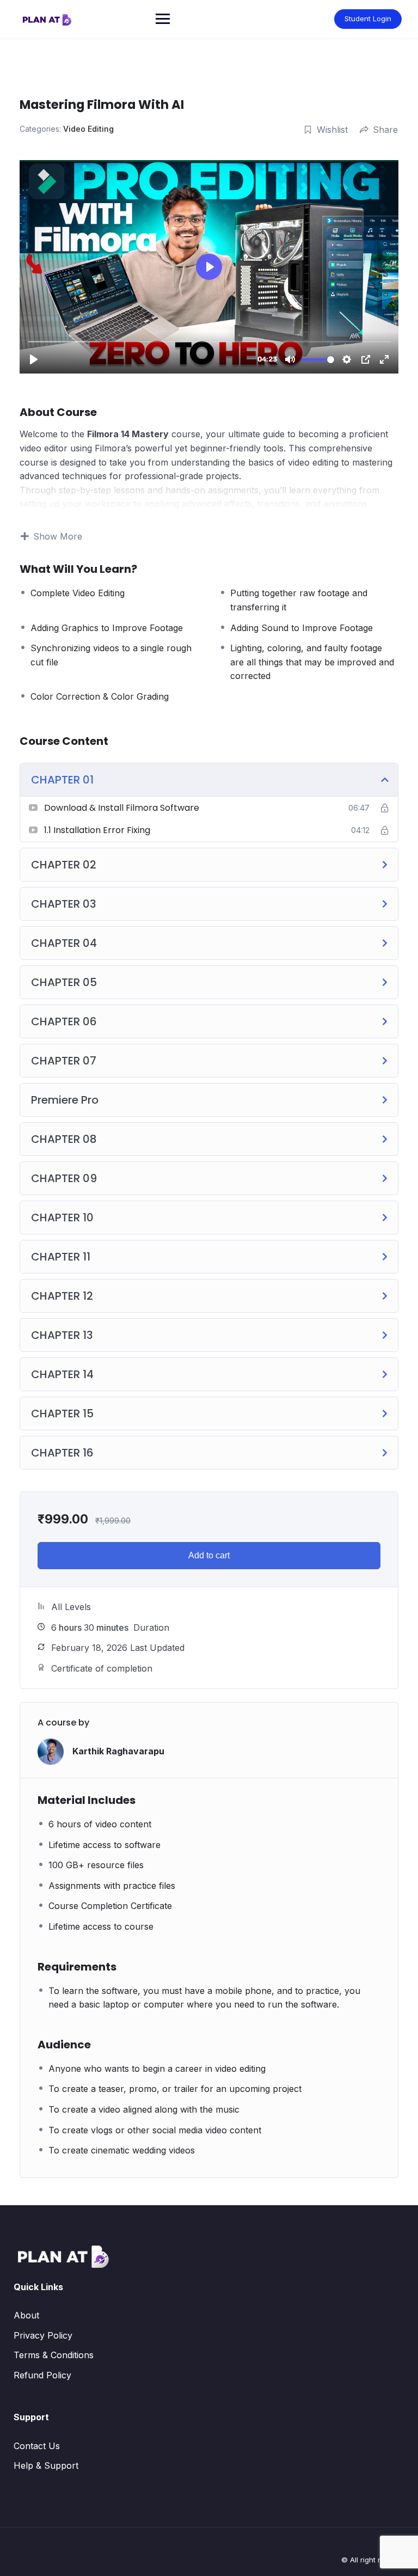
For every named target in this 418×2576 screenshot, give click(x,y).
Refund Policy (42, 2375)
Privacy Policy (43, 2335)
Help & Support (46, 2465)
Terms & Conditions (54, 2355)
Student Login (368, 19)
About (26, 2315)
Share (385, 130)
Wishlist (332, 130)
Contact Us (37, 2446)
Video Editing (88, 129)
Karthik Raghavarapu (118, 1751)
